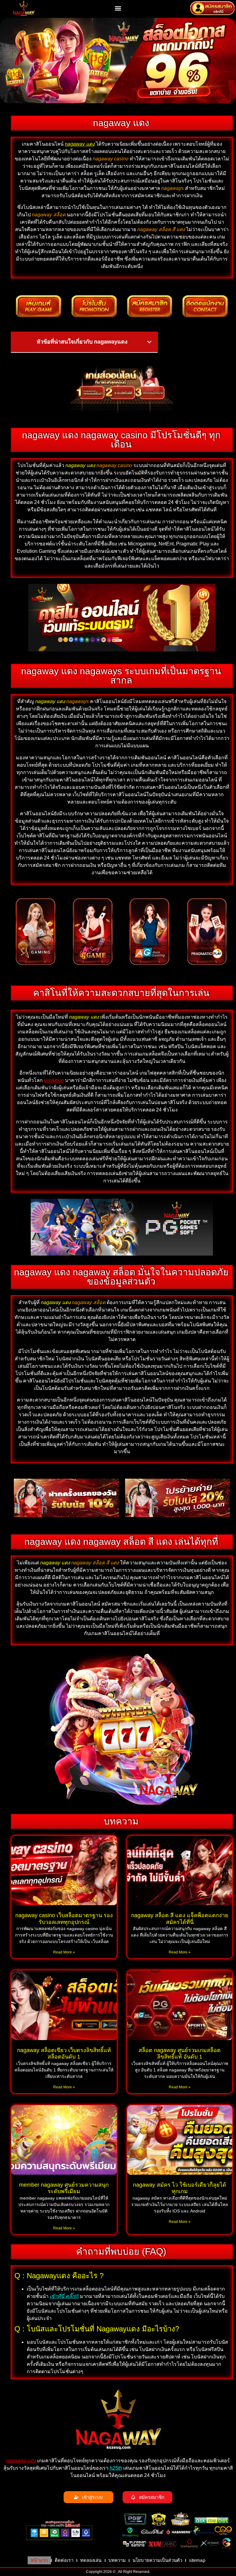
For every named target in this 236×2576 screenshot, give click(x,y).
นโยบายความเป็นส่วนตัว (157, 2560)
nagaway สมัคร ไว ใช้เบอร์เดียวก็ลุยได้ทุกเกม (180, 2188)
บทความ (117, 2560)
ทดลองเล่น (91, 2560)
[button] (118, 8)
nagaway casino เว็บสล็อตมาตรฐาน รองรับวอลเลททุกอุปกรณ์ (64, 1919)
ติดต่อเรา (64, 2560)
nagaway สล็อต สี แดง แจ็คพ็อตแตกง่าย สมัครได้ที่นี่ (180, 1919)
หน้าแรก (39, 2560)
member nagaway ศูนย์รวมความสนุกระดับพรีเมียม (64, 2188)
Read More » (64, 1952)
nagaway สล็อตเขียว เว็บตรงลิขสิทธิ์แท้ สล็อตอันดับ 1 (64, 2054)
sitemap (197, 2560)
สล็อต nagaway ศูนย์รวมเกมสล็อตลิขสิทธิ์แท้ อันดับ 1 (180, 2054)
